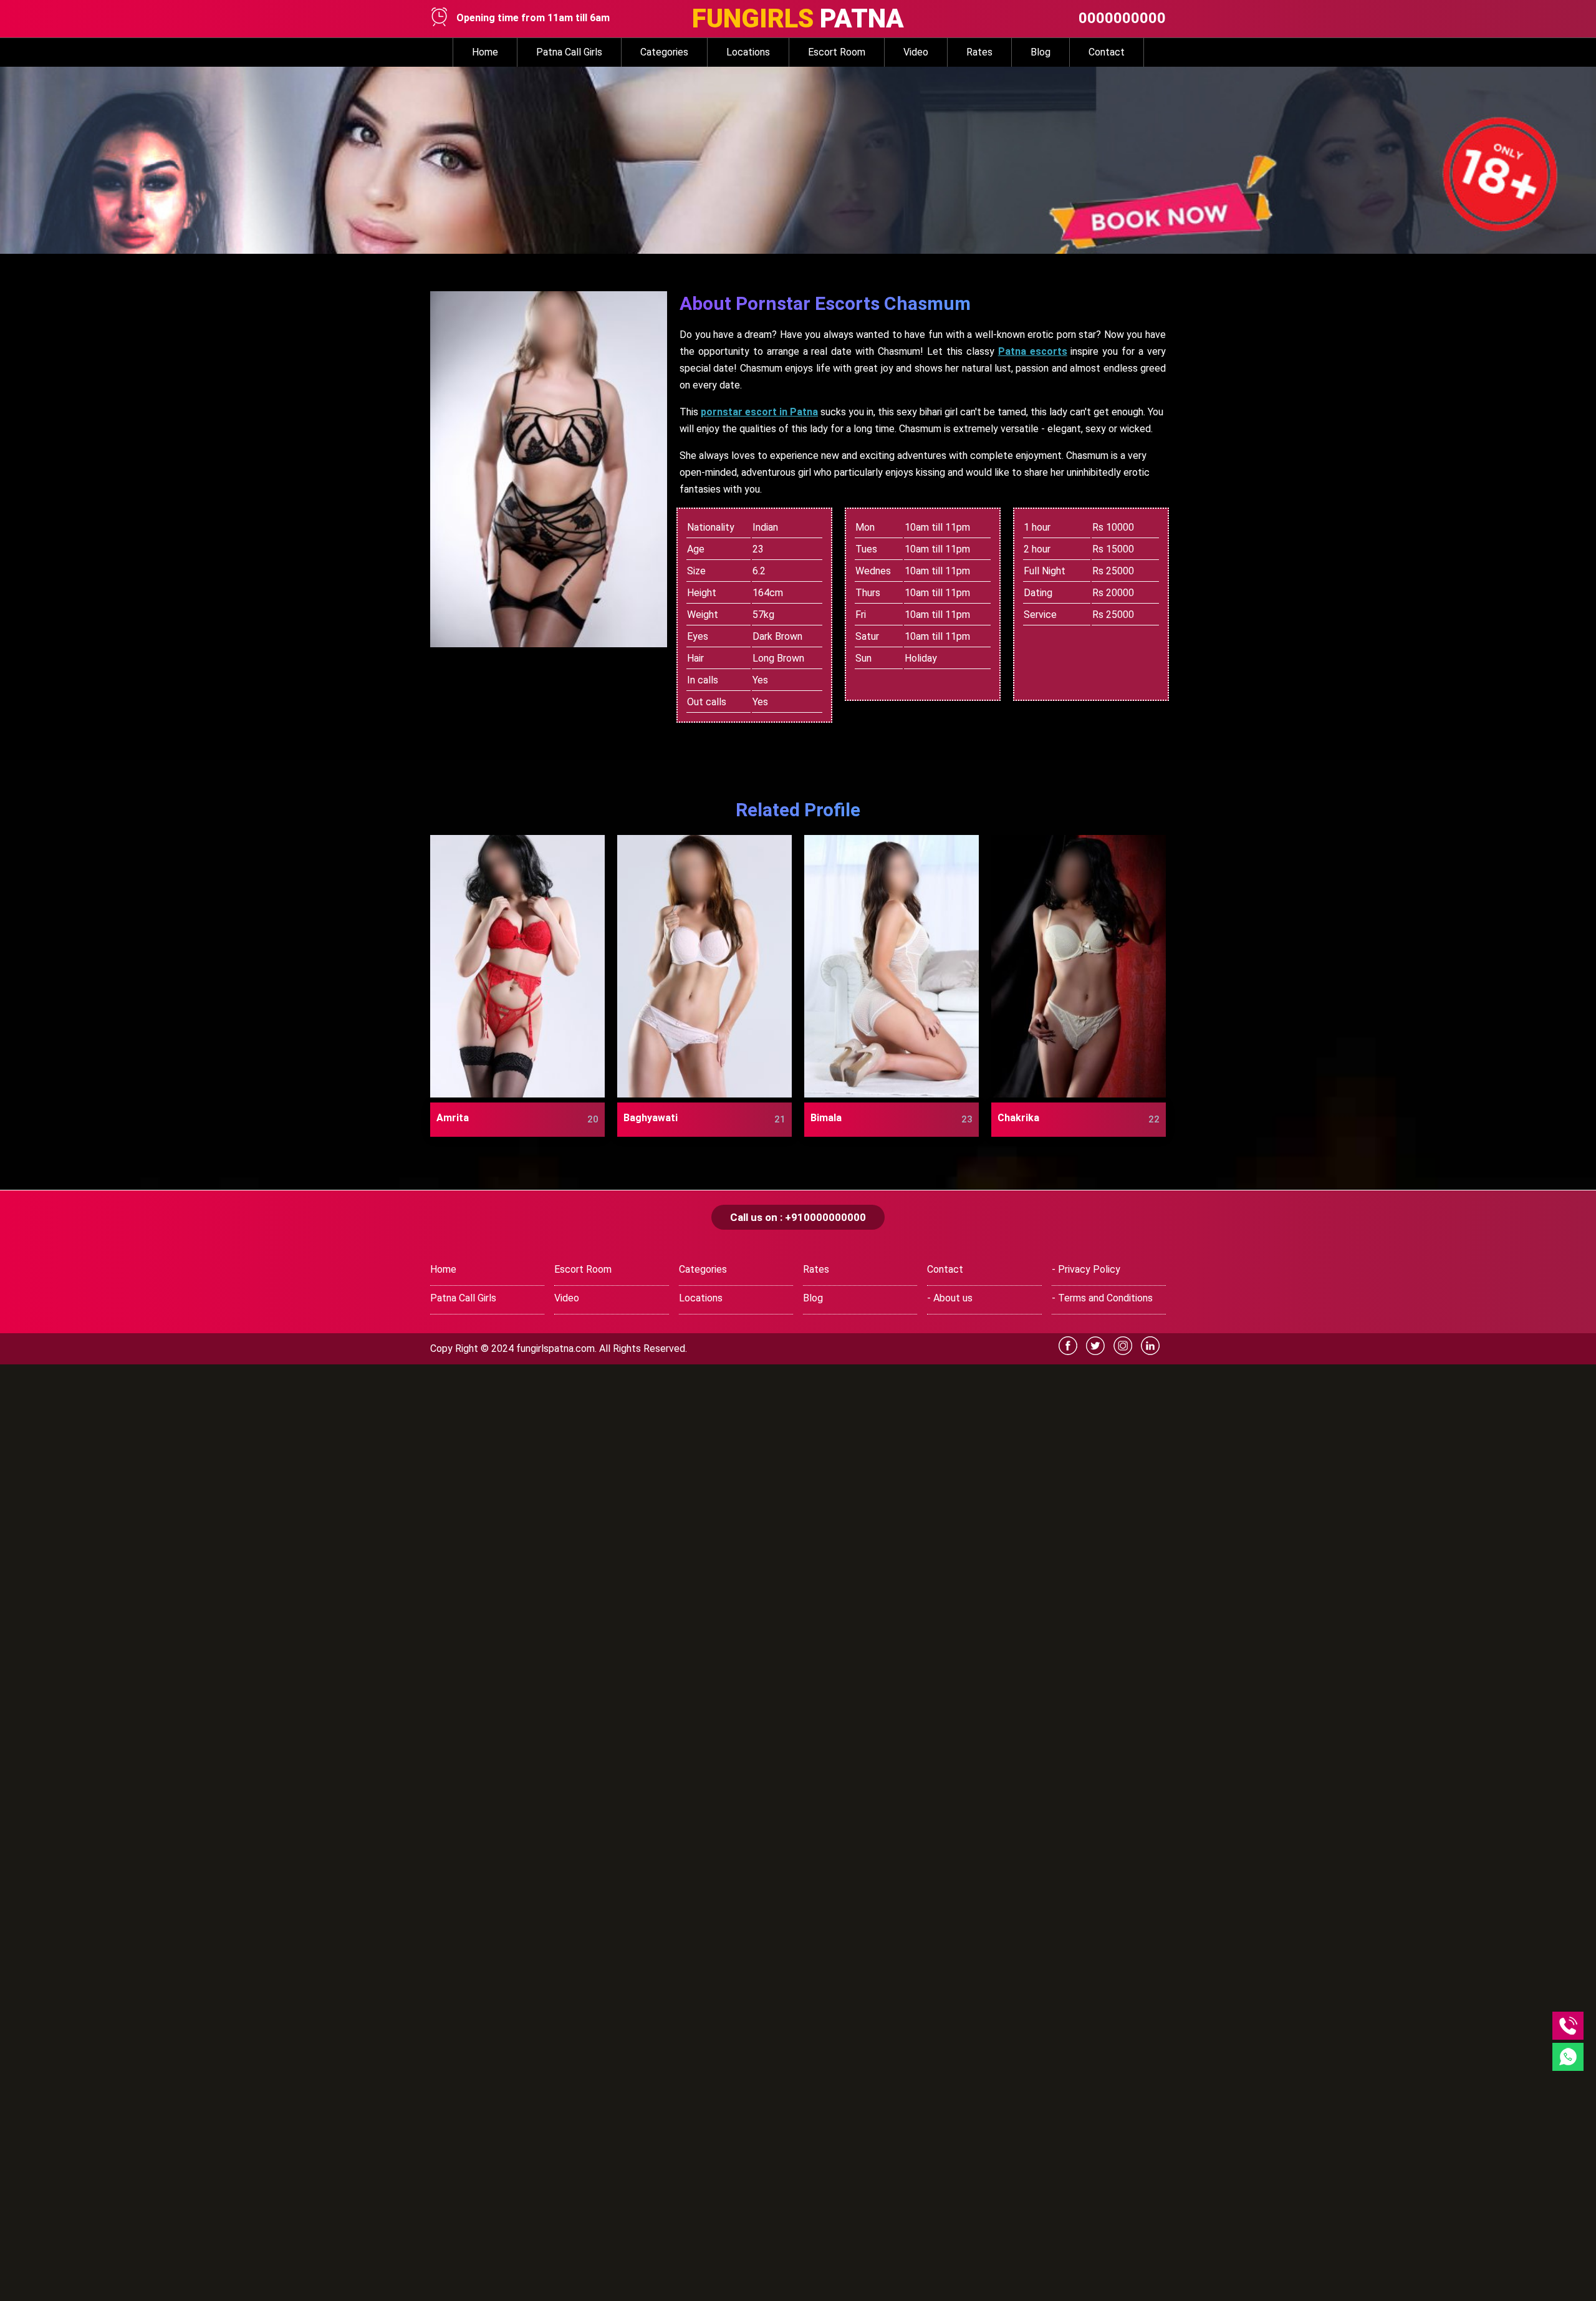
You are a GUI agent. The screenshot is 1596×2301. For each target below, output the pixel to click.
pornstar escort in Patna (759, 412)
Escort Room (837, 52)
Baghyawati (651, 1118)
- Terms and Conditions (1102, 1298)
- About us (950, 1298)
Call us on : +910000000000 (798, 1217)
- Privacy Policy (1086, 1269)
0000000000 (1122, 18)
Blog (1041, 52)
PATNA (798, 18)
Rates (979, 52)
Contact (1107, 52)
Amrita (453, 1118)
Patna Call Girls (569, 52)
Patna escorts (1033, 351)
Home (485, 52)
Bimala (826, 1118)
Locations (748, 52)
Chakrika (1018, 1118)
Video (916, 52)
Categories (664, 52)
